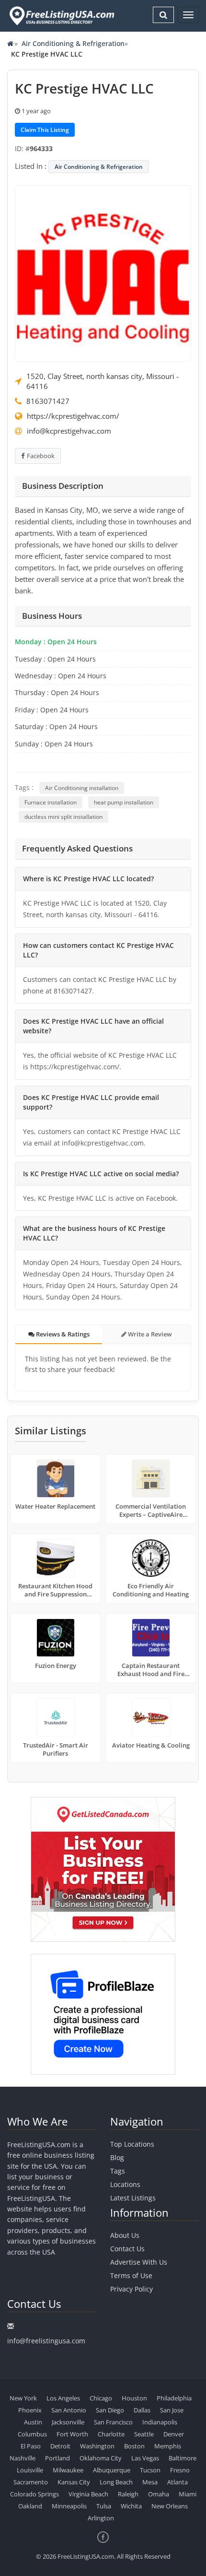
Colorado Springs (34, 2494)
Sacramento (31, 2482)
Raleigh (128, 2494)
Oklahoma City (101, 2458)
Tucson (150, 2470)
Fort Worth (72, 2434)
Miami (188, 2494)
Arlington (101, 2518)
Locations (125, 2184)
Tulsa (104, 2506)
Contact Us (127, 2249)
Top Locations (132, 2144)
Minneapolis (69, 2506)
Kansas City (74, 2482)
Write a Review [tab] (149, 1334)
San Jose (172, 2410)
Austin (33, 2422)
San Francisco (113, 2422)
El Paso (31, 2446)
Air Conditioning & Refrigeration (73, 43)
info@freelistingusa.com (46, 2341)
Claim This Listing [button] (45, 130)
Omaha (159, 2494)
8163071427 (48, 401)
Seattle (144, 2434)
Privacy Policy (132, 2289)
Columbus (32, 2434)
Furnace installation (51, 802)
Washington (97, 2446)
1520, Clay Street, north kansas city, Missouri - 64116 (103, 381)
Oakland (30, 2506)
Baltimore (183, 2458)
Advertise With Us (139, 2262)
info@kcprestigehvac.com (69, 431)
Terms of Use (131, 2275)
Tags (118, 2171)
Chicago (101, 2398)
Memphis (168, 2446)
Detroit (60, 2446)
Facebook (41, 456)
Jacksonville (68, 2422)
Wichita (131, 2506)
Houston (134, 2398)
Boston (134, 2446)
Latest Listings (133, 2198)
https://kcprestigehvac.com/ (73, 416)
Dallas (142, 2410)
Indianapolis (160, 2422)
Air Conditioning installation (82, 788)
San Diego (110, 2410)
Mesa (150, 2482)
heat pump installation (124, 802)
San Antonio (69, 2410)
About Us (125, 2235)
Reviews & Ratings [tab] (62, 1334)
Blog (117, 2157)
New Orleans (170, 2506)
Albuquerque (112, 2470)
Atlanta (177, 2482)
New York (23, 2398)
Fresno (180, 2470)
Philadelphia (174, 2398)
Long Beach (116, 2482)
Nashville (23, 2458)
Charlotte (111, 2434)
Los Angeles (63, 2398)
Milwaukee (68, 2470)
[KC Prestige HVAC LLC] (103, 272)
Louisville (30, 2470)
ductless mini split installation (63, 817)
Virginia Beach (88, 2494)
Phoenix (30, 2410)
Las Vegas (145, 2458)
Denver (174, 2434)
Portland (57, 2458)
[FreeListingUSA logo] (61, 16)
